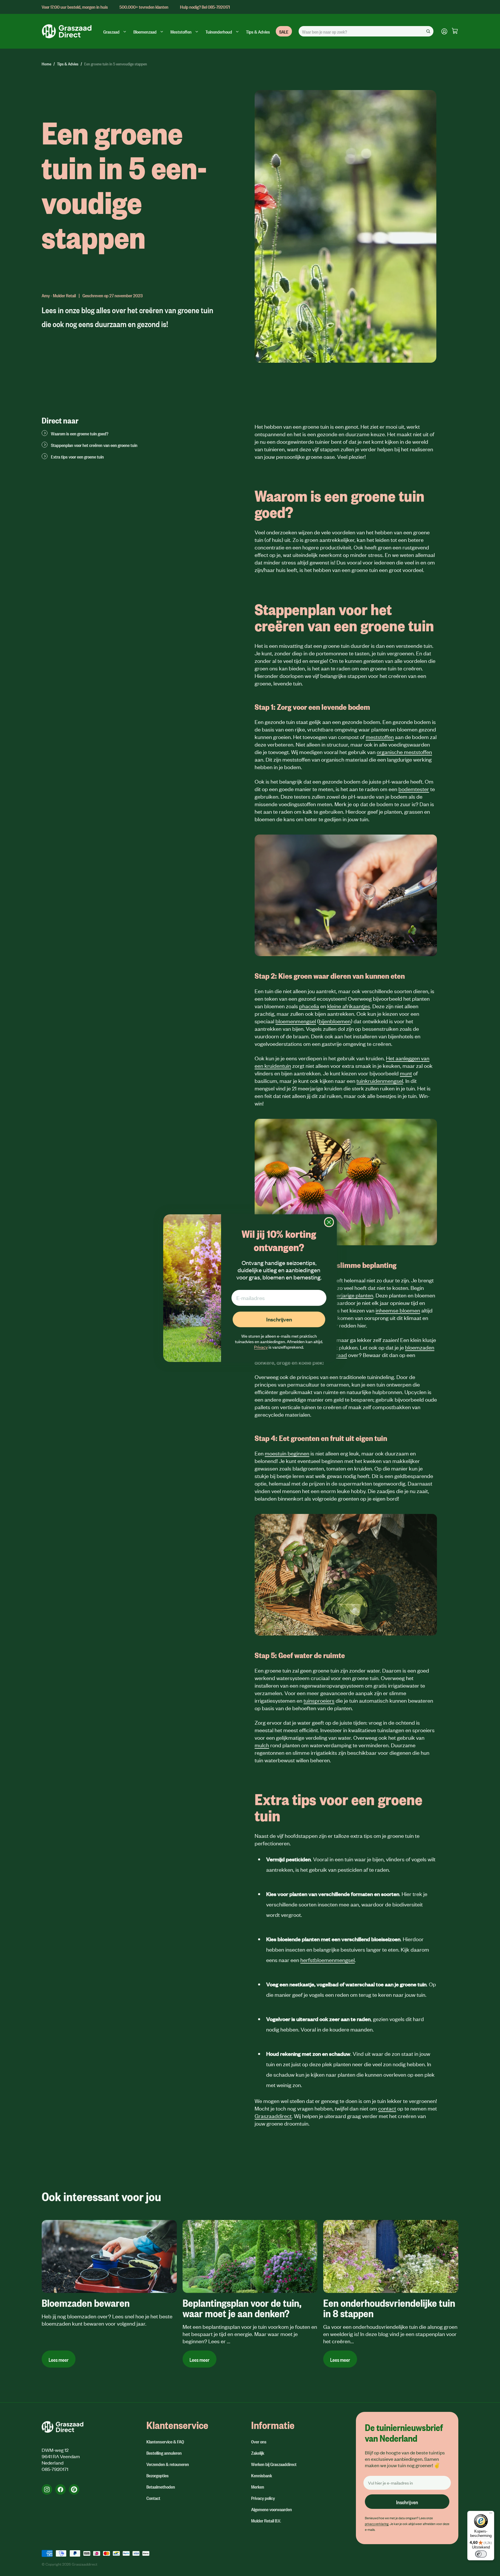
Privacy (261, 1347)
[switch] (481, 2554)
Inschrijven (279, 1319)
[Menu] (491, 2514)
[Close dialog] (329, 1222)
